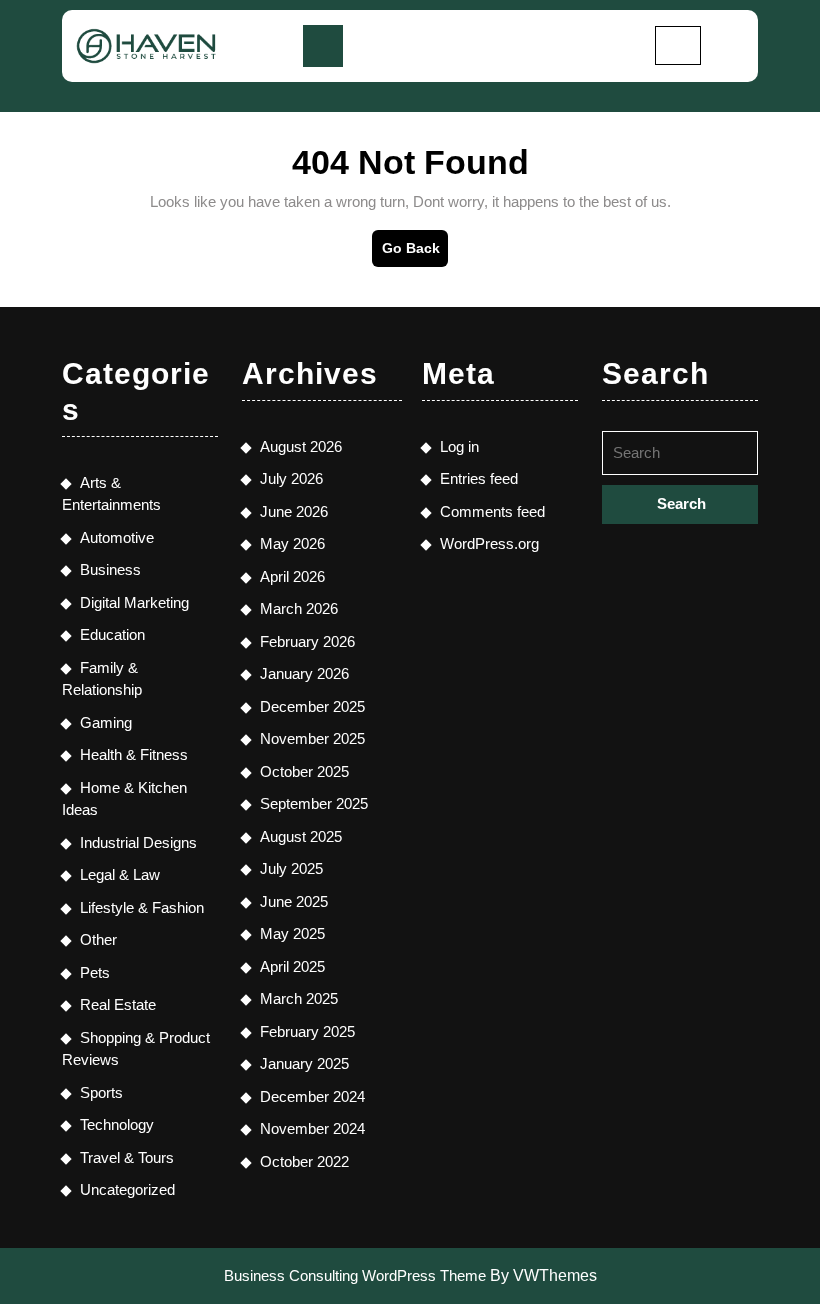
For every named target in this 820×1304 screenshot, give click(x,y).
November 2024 (312, 1128)
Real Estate (118, 1004)
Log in (459, 446)
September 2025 (314, 803)
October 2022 (304, 1161)
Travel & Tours (127, 1157)
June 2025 (294, 901)
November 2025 (312, 738)
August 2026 (301, 446)
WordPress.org (489, 543)
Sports (101, 1092)
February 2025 (307, 1031)
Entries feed (479, 478)
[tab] (323, 46)
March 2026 (299, 608)
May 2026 (292, 543)
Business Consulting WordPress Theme (355, 1275)
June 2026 (294, 511)
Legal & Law (120, 874)
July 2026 (291, 478)
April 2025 (292, 966)
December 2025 (312, 706)
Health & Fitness (134, 754)
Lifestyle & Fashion (142, 907)
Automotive (117, 537)
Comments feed (492, 511)
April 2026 (292, 576)
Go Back (415, 253)
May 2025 (292, 933)
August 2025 (301, 836)
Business (110, 569)
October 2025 (304, 771)
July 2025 (291, 868)
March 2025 (299, 998)
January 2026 (304, 673)
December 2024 (312, 1096)
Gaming (106, 722)
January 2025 (304, 1063)
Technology (117, 1124)
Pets (95, 972)
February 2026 (307, 641)
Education (112, 634)
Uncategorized (127, 1189)
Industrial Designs (138, 842)
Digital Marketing (134, 602)
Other (98, 939)
